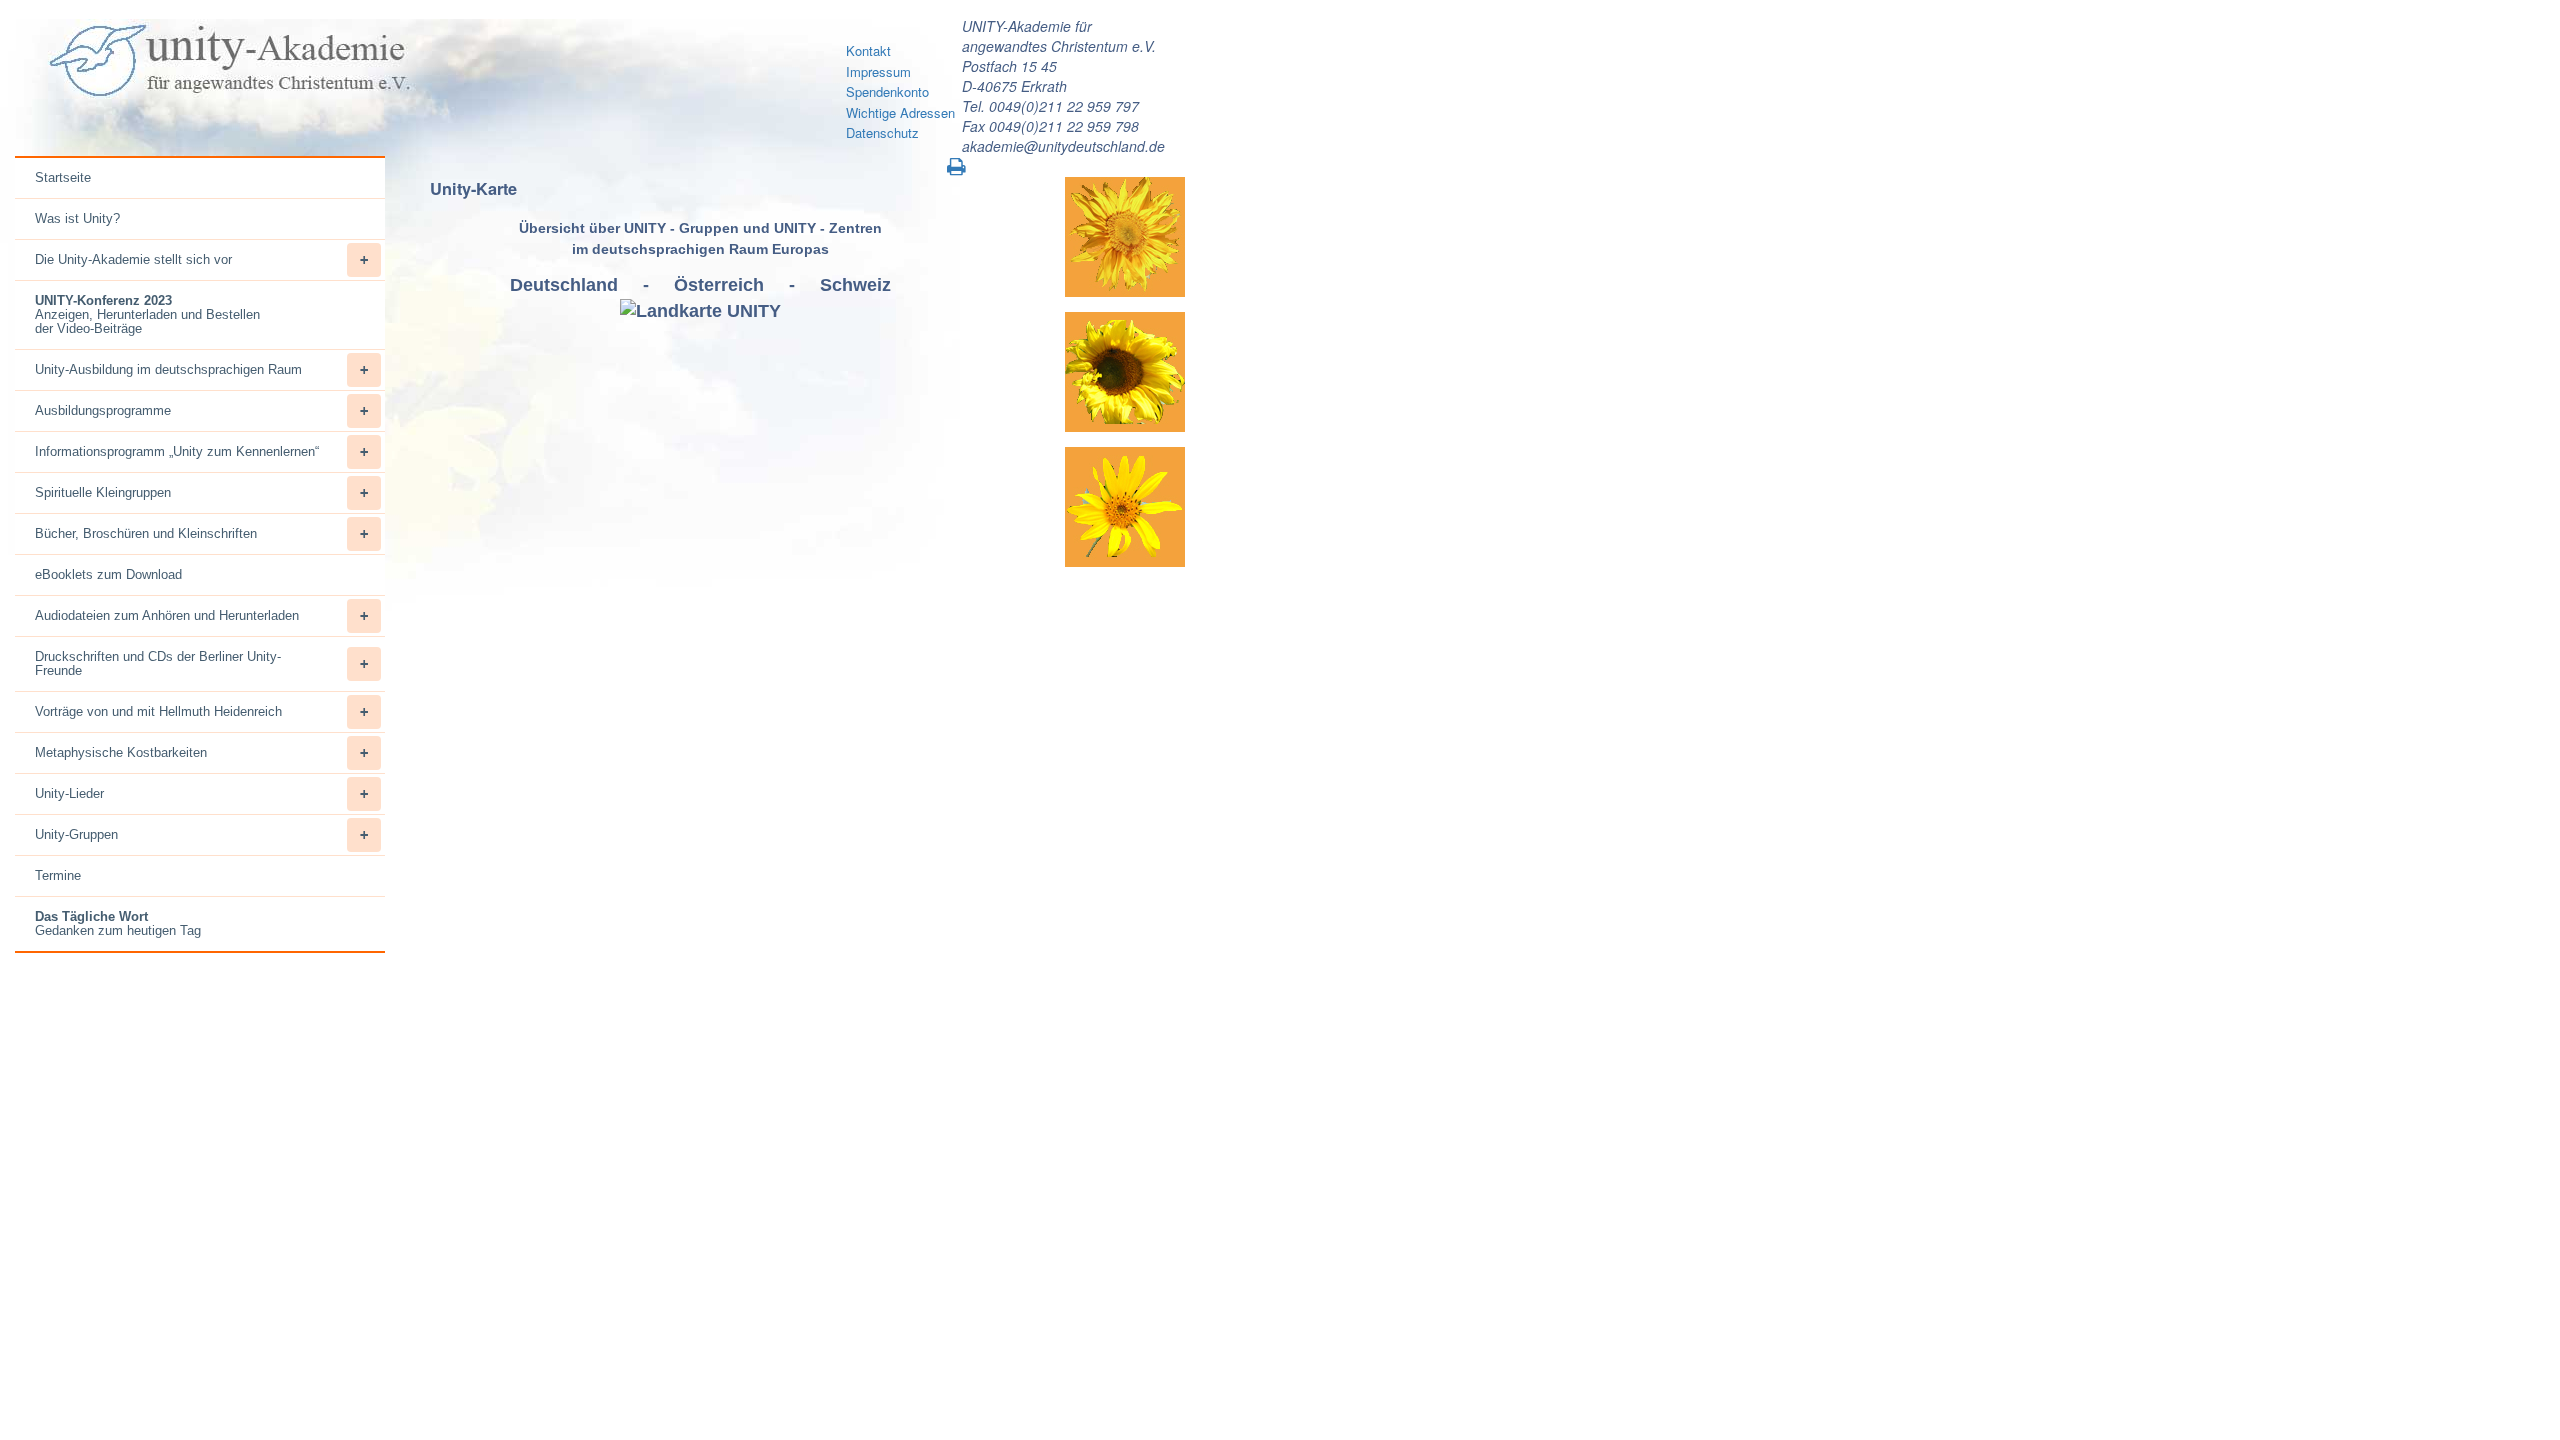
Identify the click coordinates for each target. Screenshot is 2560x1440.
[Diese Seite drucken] (956, 166)
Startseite (63, 177)
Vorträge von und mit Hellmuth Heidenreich (158, 711)
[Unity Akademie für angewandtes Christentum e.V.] (227, 61)
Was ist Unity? (77, 218)
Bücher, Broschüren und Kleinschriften (146, 533)
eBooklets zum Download (108, 574)
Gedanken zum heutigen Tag (118, 923)
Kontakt (868, 50)
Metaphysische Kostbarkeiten (121, 752)
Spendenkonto (887, 91)
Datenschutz (882, 132)
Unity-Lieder (69, 793)
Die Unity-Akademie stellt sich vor (133, 259)
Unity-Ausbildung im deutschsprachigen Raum (168, 369)
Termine (58, 875)
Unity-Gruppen (76, 834)
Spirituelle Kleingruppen (103, 492)
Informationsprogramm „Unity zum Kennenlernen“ (177, 451)
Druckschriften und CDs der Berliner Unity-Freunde (158, 663)
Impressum (878, 71)
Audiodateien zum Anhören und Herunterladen (167, 615)
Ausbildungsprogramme (103, 410)
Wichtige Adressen (900, 112)
